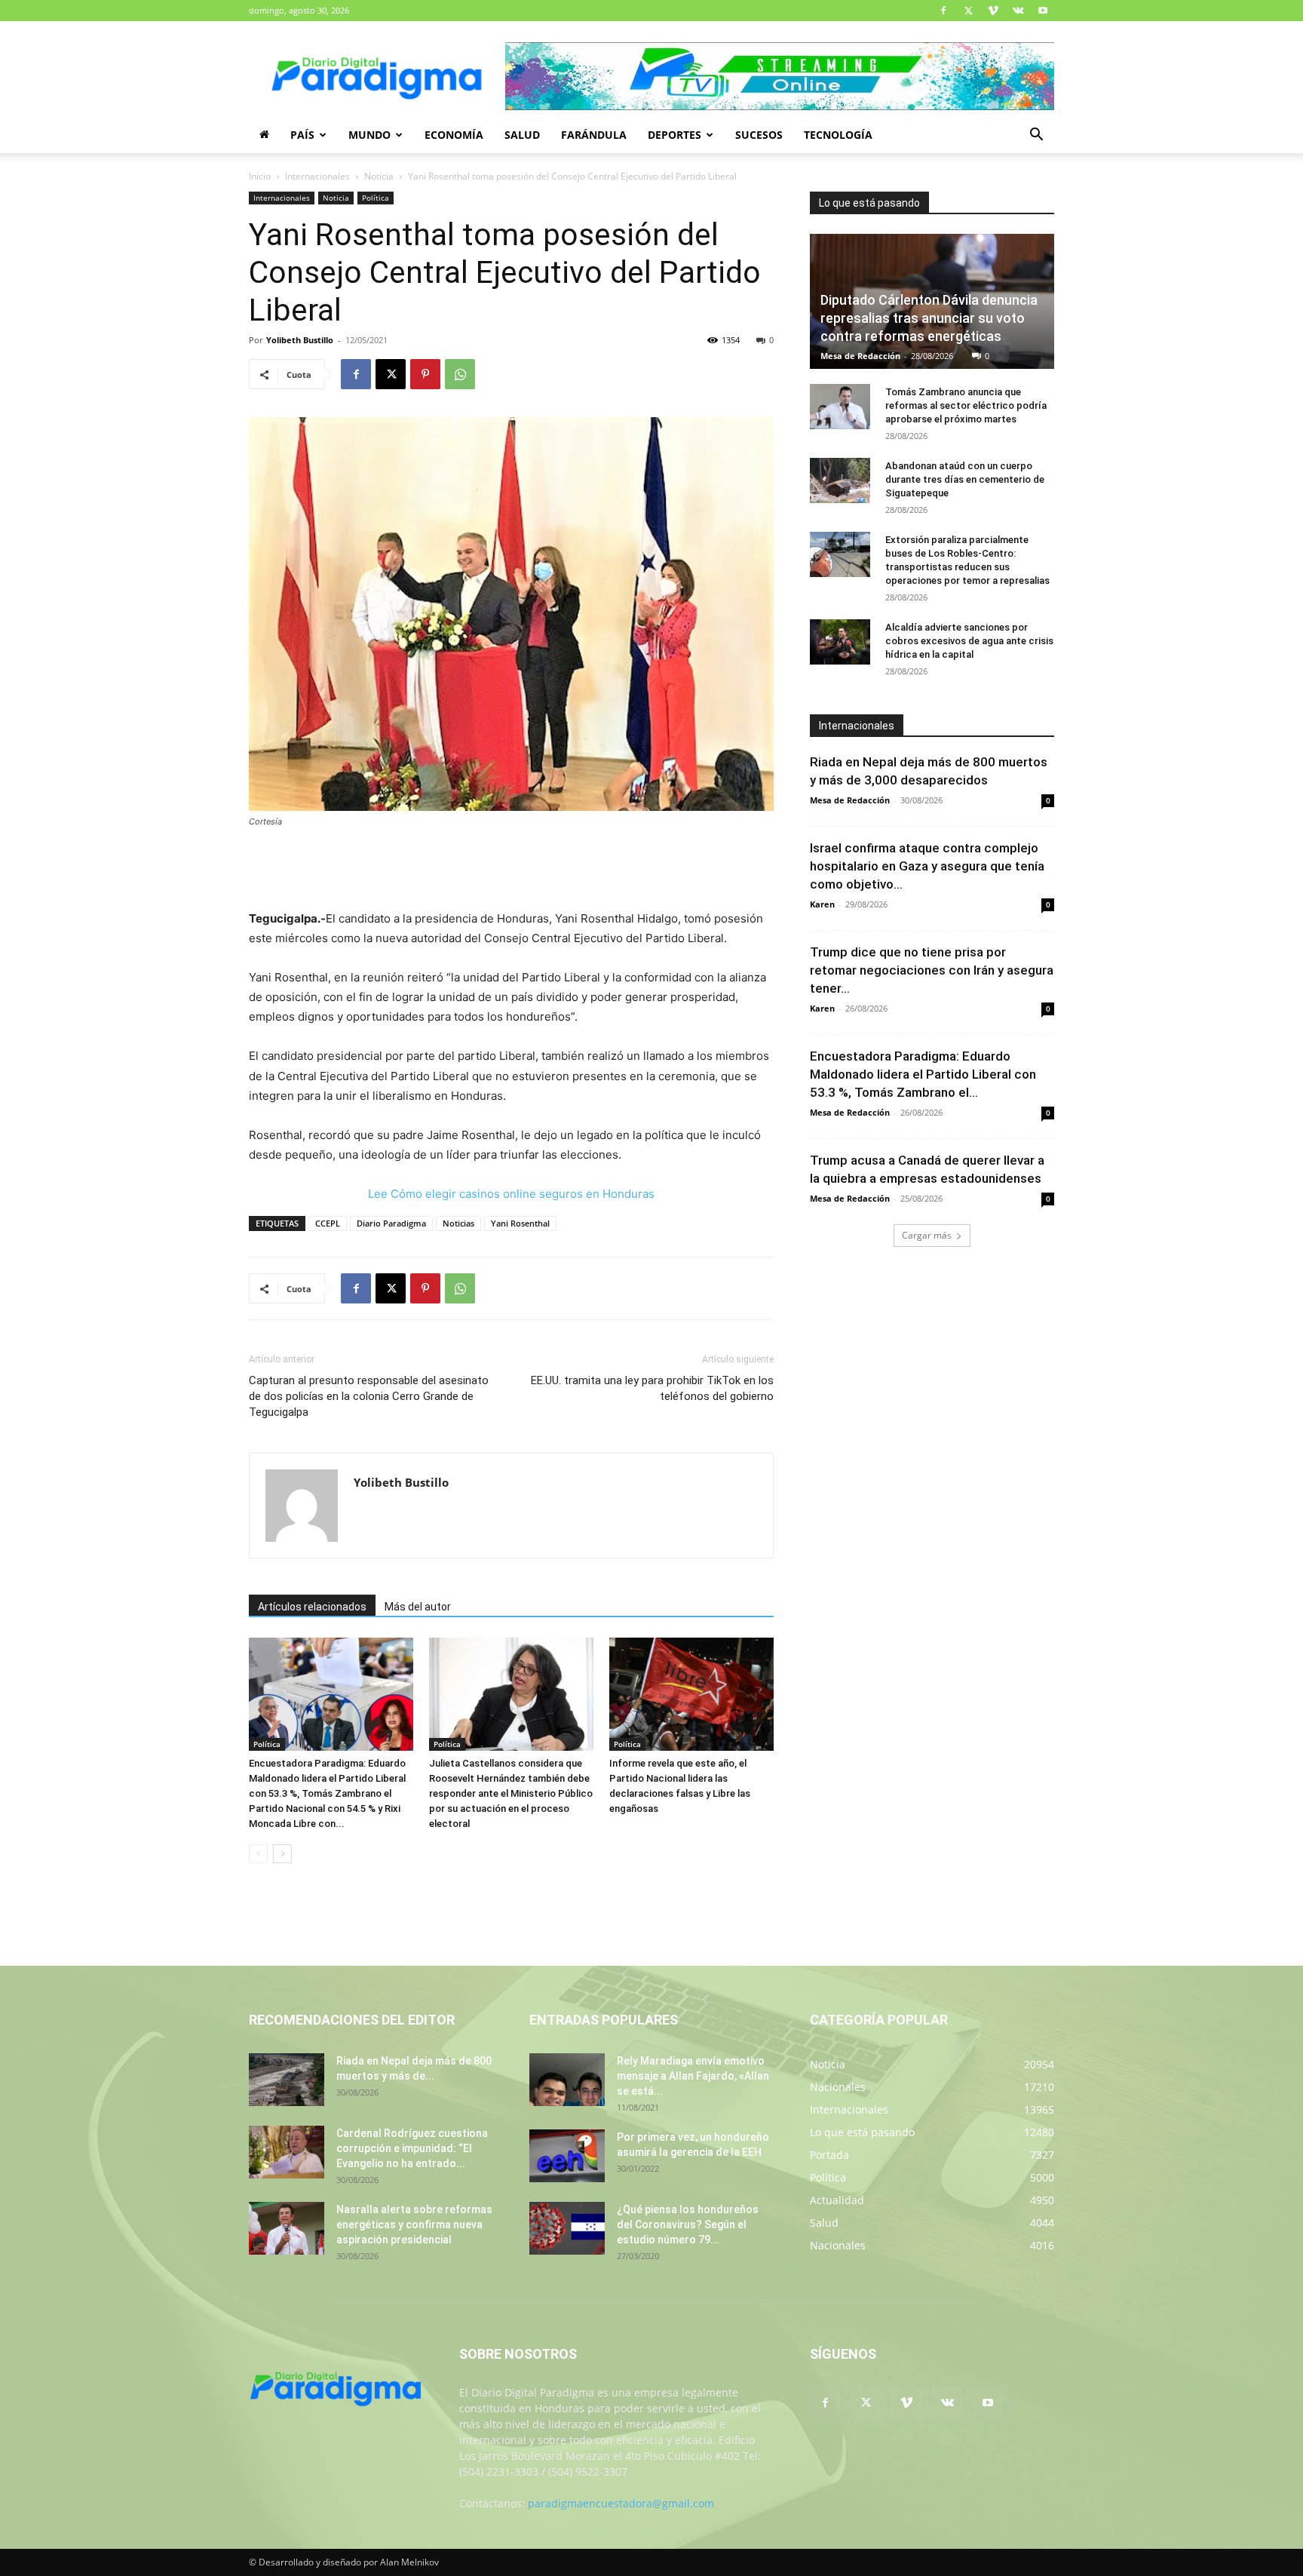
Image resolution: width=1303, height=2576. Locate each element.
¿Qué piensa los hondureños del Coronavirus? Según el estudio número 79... (688, 2224)
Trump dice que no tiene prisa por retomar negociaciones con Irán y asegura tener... (932, 970)
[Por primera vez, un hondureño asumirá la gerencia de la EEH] (567, 2156)
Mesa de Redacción (860, 356)
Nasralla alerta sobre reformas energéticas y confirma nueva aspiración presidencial (414, 2224)
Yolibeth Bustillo (300, 340)
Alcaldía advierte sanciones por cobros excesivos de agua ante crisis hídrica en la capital (969, 641)
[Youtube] (1043, 11)
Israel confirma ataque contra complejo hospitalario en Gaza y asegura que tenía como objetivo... (927, 866)
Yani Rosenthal (520, 1223)
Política (376, 198)
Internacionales (317, 176)
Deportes (674, 135)
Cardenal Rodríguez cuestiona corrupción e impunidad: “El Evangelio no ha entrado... (412, 2148)
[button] (1036, 136)
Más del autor (418, 1607)
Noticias (458, 1223)
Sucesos (759, 135)
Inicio (260, 176)
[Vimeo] (993, 11)
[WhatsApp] (460, 374)
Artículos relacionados (312, 1607)
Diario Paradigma (391, 1223)
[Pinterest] (425, 374)
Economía (454, 135)
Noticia (379, 176)
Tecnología (838, 135)
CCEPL (328, 1223)
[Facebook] (943, 11)
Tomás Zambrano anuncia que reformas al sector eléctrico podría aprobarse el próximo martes (966, 405)
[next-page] (282, 1854)
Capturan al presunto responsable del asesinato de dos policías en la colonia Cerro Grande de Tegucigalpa (369, 1396)
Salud (522, 135)
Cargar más (927, 1235)
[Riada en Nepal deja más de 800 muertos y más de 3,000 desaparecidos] (287, 2080)
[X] (968, 11)
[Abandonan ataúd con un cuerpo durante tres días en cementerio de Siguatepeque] (840, 481)
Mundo (369, 135)
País (302, 135)
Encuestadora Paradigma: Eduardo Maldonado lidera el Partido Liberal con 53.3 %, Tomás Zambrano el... (923, 1074)
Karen (822, 904)
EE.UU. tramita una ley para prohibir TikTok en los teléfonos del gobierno (652, 1388)
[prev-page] (258, 1854)
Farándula (594, 135)
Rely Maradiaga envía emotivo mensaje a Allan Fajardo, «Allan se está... (693, 2076)
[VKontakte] (1018, 11)
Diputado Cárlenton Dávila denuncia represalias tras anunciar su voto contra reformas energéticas (929, 318)
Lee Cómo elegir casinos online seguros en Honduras (511, 1194)
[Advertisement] (511, 870)
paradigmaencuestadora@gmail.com (621, 2503)
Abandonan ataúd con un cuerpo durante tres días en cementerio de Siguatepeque (965, 479)
